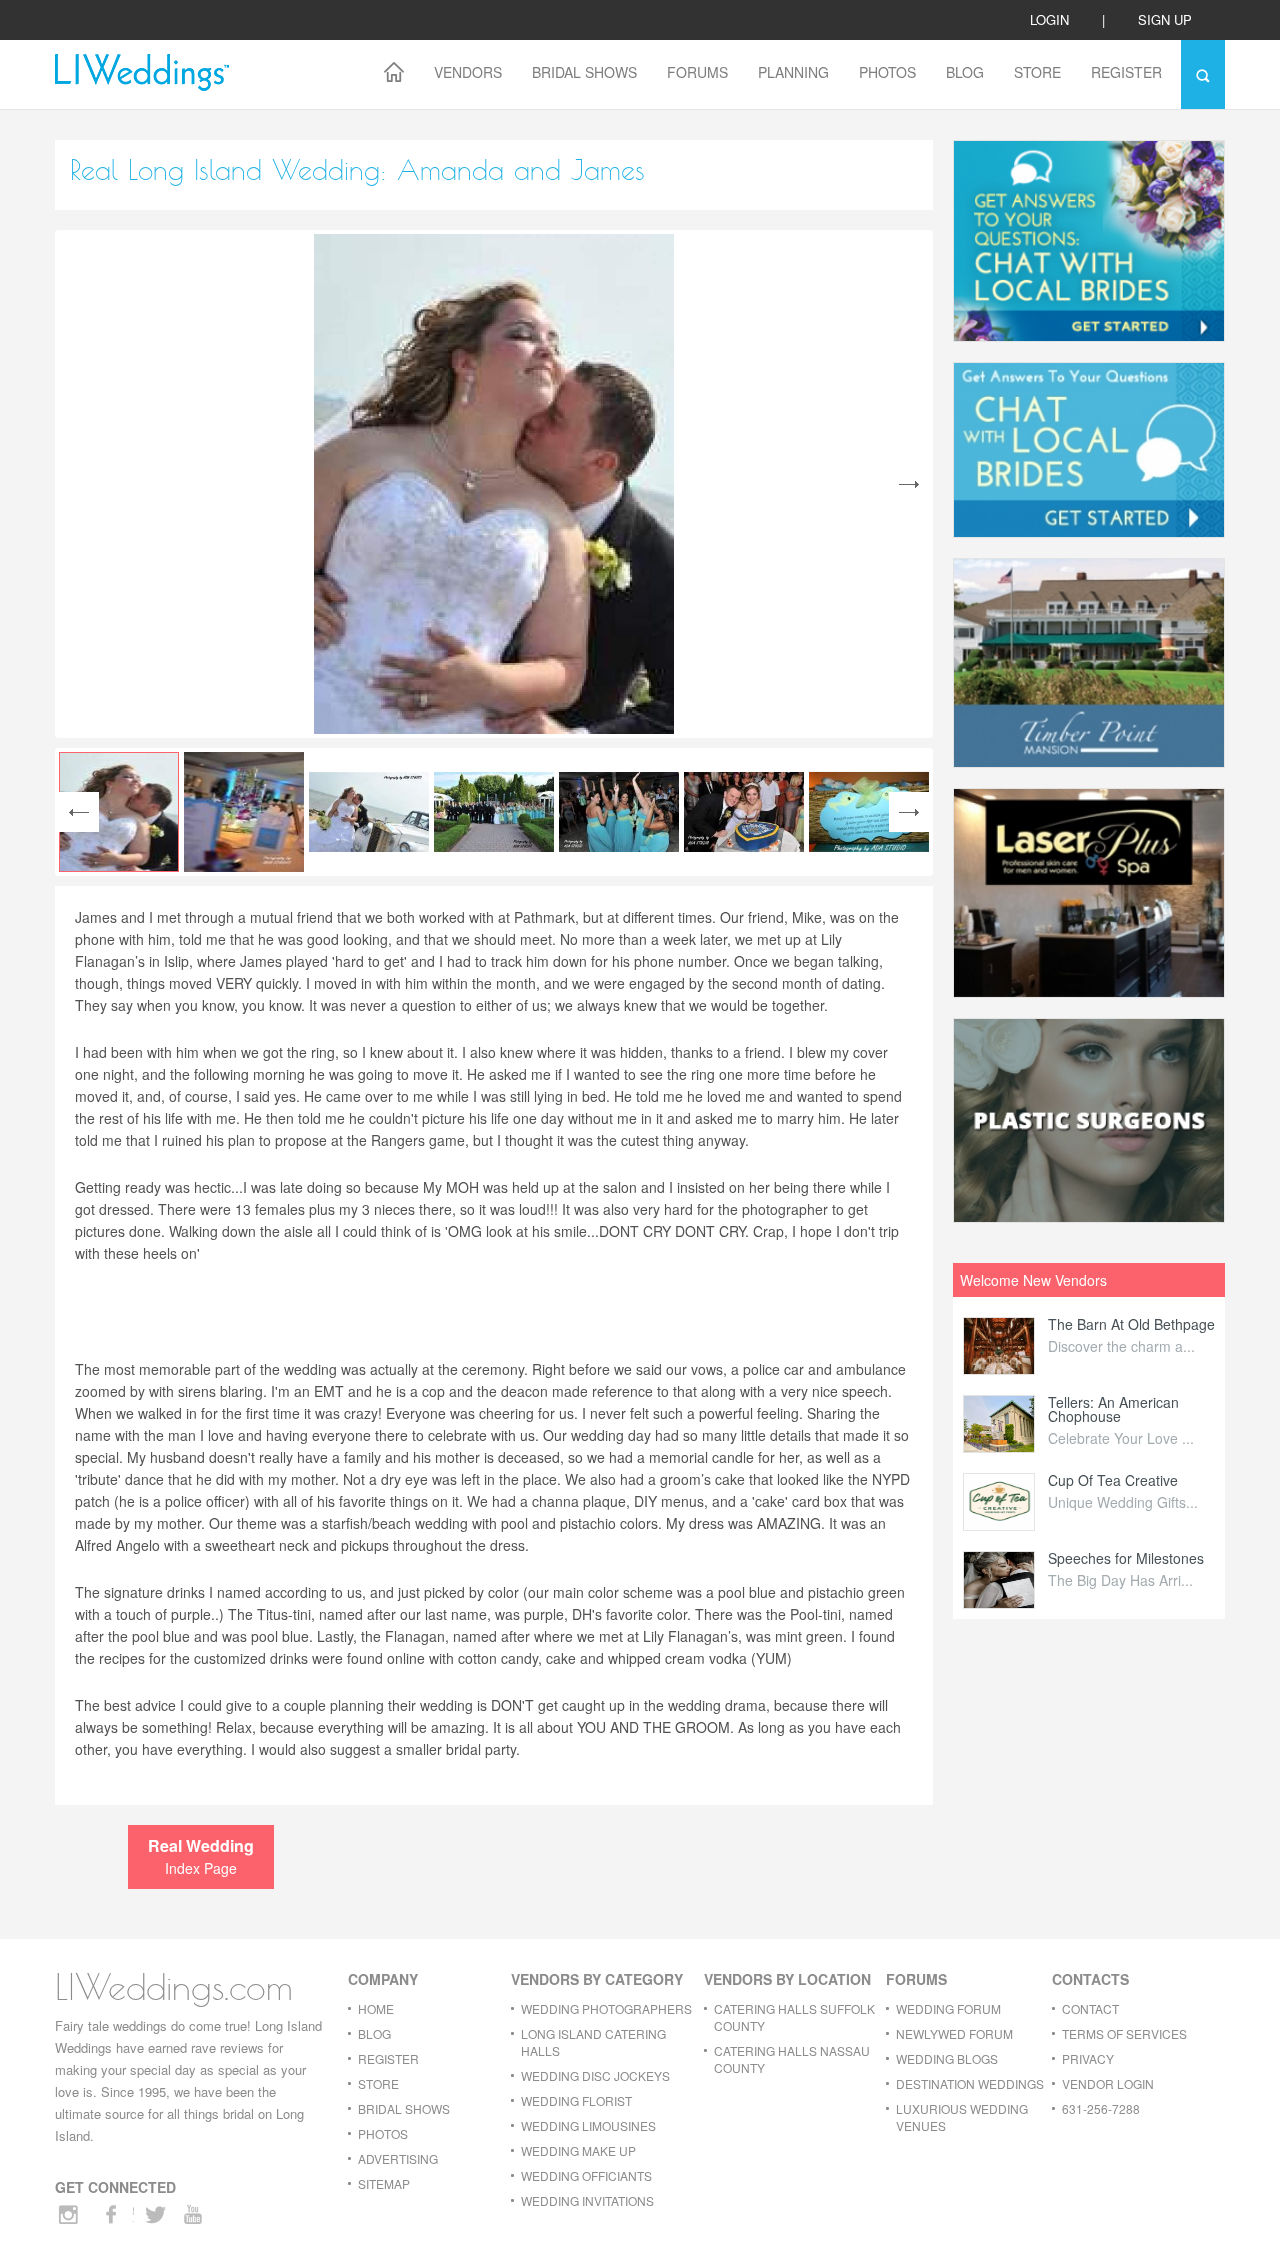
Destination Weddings (970, 2083)
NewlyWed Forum (954, 2033)
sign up (1165, 19)
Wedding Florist (576, 2100)
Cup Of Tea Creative (1113, 1480)
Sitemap (384, 2183)
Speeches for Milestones (1126, 1558)
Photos (887, 72)
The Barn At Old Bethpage (1131, 1324)
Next (909, 484)
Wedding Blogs (947, 2058)
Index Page (201, 1856)
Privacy (1088, 2058)
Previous (79, 812)
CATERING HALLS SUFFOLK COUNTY (794, 2017)
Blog (965, 72)
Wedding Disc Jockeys (595, 2075)
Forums (697, 72)
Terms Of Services (1124, 2033)
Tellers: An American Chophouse (1113, 1409)
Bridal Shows (584, 72)
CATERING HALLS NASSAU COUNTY (792, 2059)
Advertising (398, 2158)
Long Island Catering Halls (593, 2042)
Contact (1090, 2008)
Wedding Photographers (606, 2008)
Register (1126, 72)
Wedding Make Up (578, 2150)
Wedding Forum (948, 2008)
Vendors (468, 72)
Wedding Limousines (588, 2125)
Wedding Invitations (587, 2200)
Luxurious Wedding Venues (962, 2117)
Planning (793, 72)
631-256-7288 (1101, 2108)
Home (376, 2008)
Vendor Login (1108, 2083)
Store (1037, 72)
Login (1049, 19)
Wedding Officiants (586, 2175)
